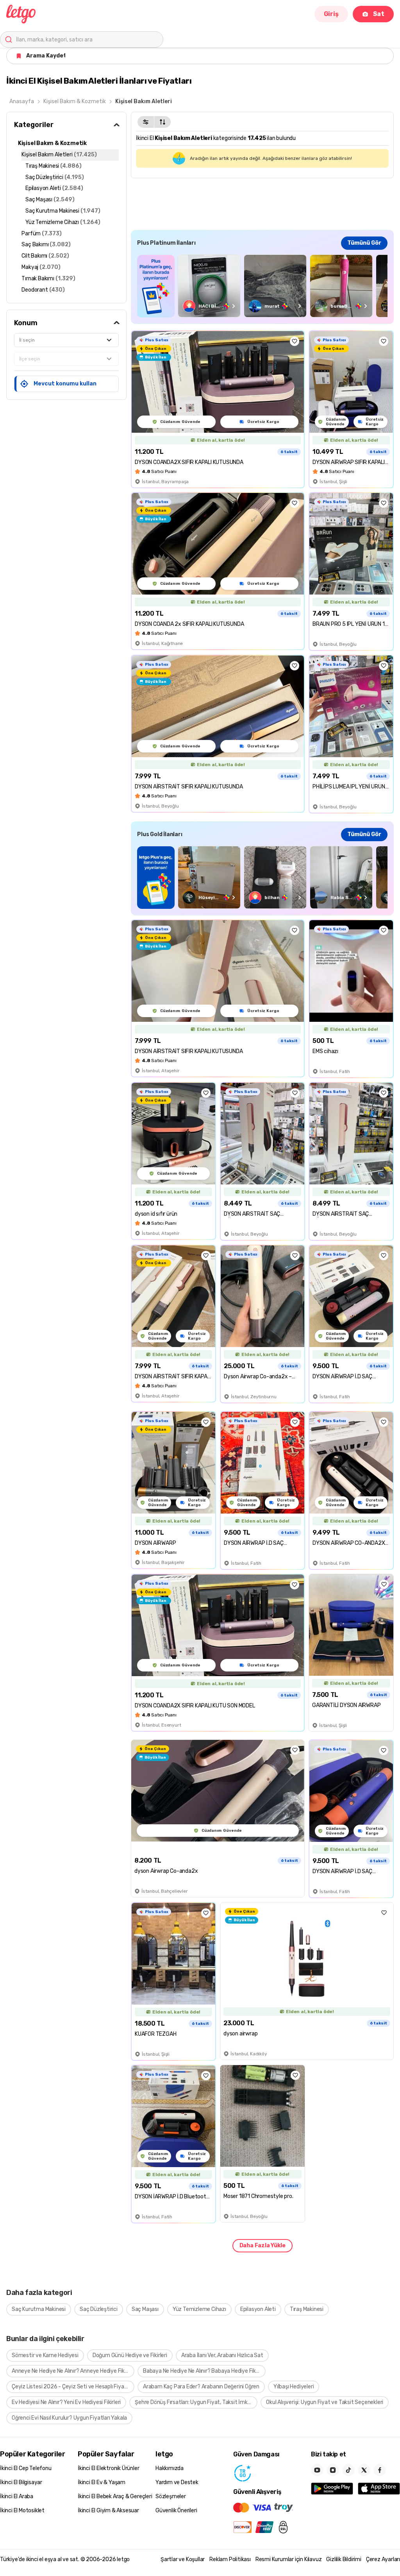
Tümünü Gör (364, 243)
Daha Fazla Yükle (262, 2245)
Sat (379, 14)
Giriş (331, 14)
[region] (262, 286)
